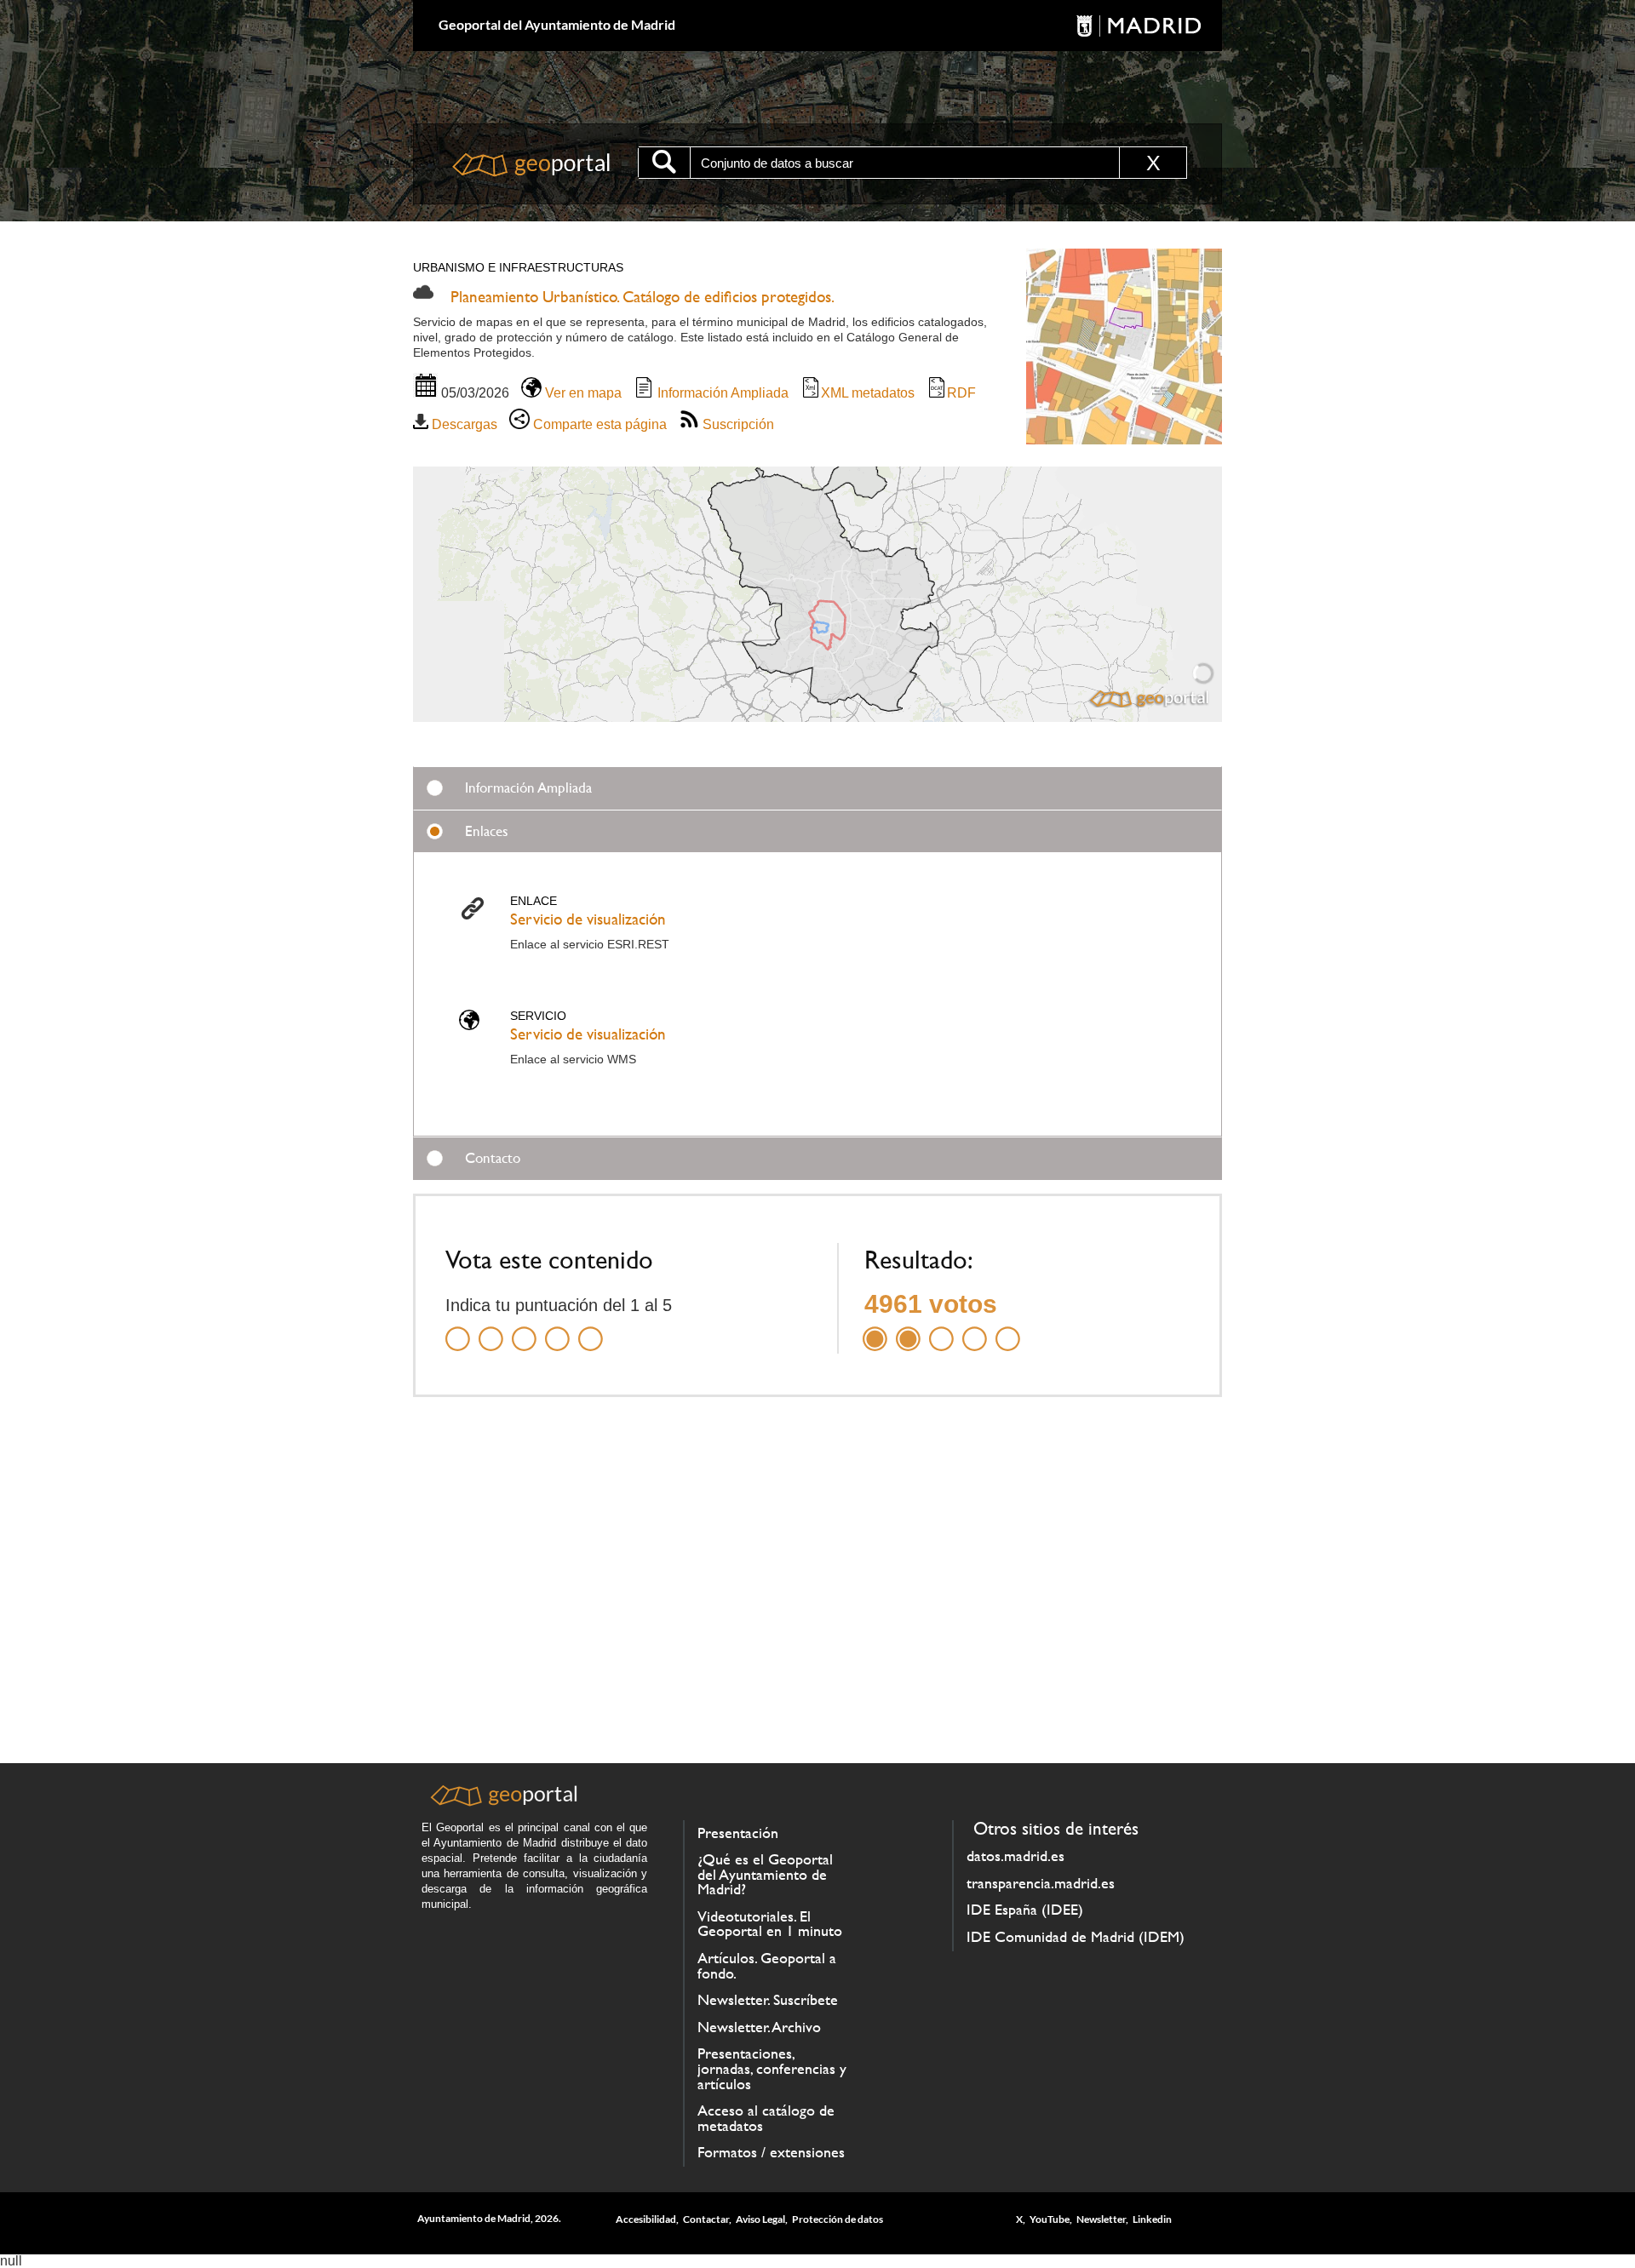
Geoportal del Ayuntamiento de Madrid (557, 24)
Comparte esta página (598, 424)
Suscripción (737, 424)
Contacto (493, 1158)
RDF (961, 393)
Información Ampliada (721, 393)
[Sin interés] (458, 1329)
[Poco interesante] (491, 1329)
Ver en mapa (582, 393)
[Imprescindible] (591, 1329)
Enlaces (487, 831)
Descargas (463, 424)
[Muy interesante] (557, 1329)
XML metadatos (868, 393)
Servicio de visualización (588, 919)
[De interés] (524, 1329)
